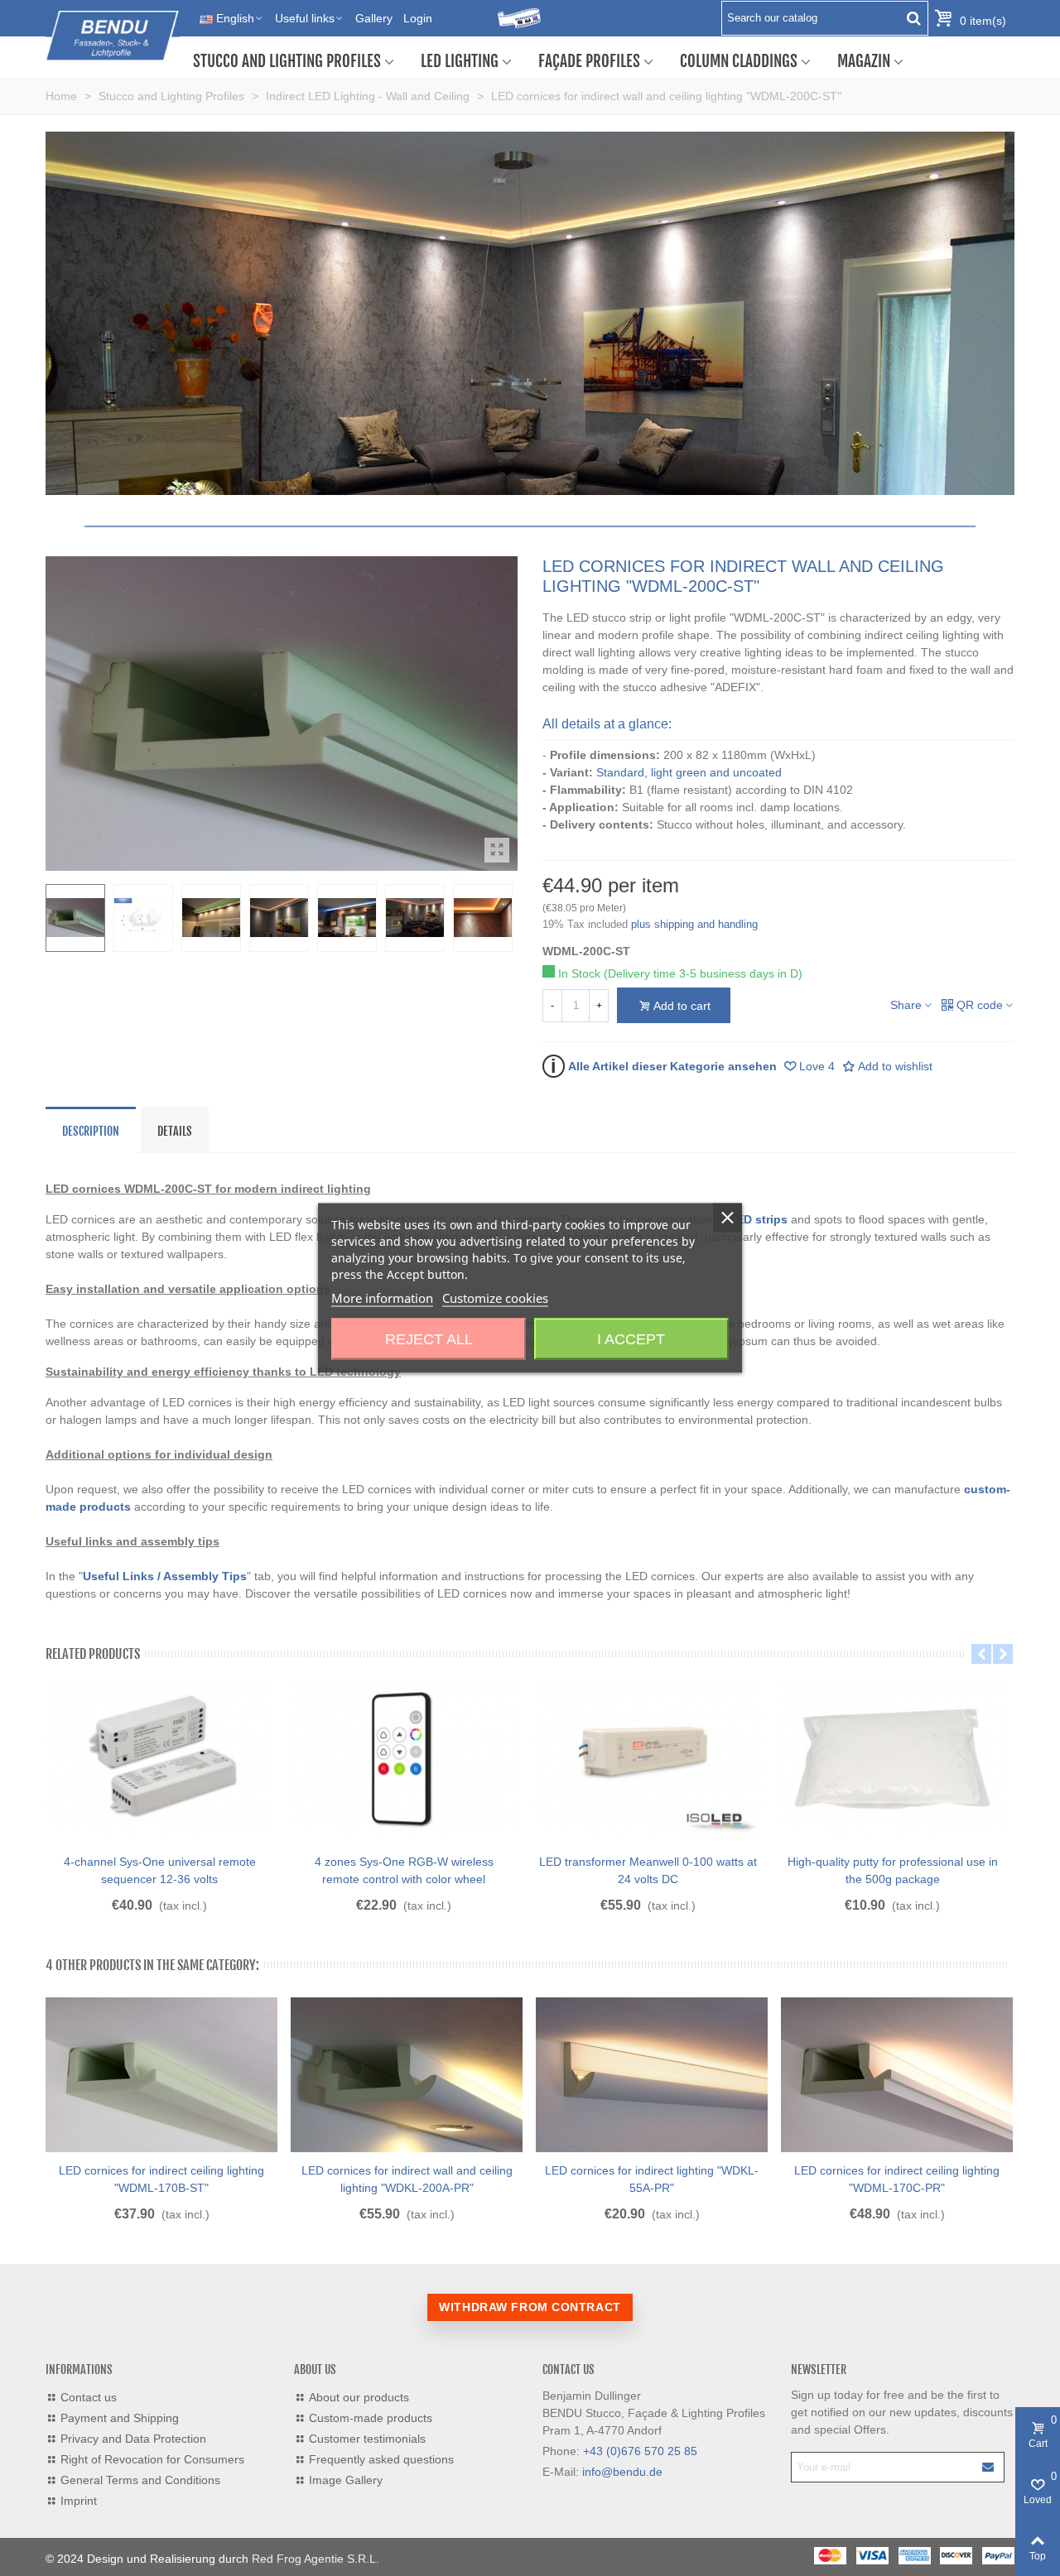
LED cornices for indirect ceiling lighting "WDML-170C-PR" (897, 2179)
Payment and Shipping (120, 2418)
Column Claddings (739, 61)
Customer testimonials (367, 2439)
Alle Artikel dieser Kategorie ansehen (664, 1065)
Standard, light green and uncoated (689, 772)
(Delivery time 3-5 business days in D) (703, 973)
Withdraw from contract (530, 2307)
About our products (359, 2397)
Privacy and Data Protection (133, 2439)
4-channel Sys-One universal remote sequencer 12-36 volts (160, 1870)
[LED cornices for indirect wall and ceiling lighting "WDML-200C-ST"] (497, 850)
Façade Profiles (589, 61)
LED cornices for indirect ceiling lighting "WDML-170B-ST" (161, 2179)
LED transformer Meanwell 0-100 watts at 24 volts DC (648, 1870)
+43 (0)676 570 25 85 (640, 2451)
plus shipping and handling (694, 924)
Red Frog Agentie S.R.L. (316, 2559)
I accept (631, 1339)
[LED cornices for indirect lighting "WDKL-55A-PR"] (652, 2075)
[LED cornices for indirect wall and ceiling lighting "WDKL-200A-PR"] (407, 2075)
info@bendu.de (622, 2472)
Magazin (864, 61)
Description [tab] (91, 1131)
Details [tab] (175, 1131)
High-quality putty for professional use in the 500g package (893, 1870)
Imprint (79, 2501)
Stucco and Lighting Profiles (287, 61)
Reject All (429, 1339)
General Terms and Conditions (140, 2480)
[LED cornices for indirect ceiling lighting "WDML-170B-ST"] (161, 2075)
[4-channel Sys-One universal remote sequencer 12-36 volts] (159, 1759)
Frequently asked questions (381, 2459)
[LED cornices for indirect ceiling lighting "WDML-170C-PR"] (897, 2075)
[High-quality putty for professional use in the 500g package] (892, 1759)
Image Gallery (346, 2480)
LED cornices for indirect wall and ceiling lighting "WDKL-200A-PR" (407, 2179)
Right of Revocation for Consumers (152, 2459)
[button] (981, 1654)
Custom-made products (371, 2418)
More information (382, 1298)
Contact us (89, 2397)
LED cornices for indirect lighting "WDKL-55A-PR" (652, 2179)
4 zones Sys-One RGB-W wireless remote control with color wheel (404, 1870)
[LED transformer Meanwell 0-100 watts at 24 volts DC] (648, 1759)
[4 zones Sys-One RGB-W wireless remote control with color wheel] (404, 1759)
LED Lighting (460, 61)
